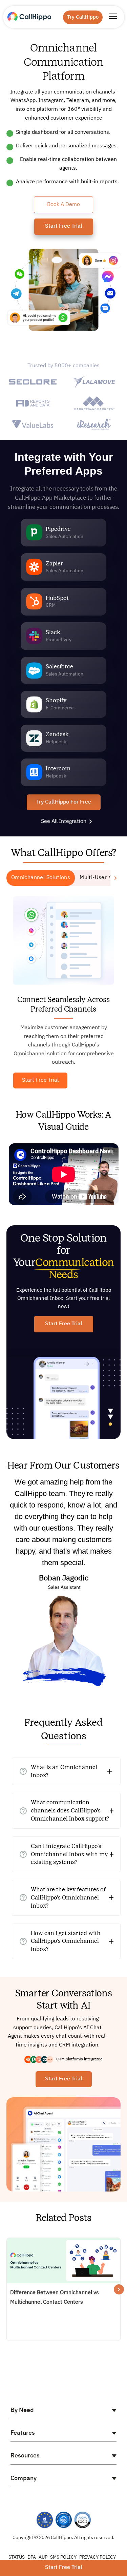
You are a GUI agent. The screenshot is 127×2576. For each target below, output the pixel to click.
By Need (22, 2410)
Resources (25, 2456)
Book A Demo (63, 205)
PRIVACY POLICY (98, 2557)
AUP (43, 2557)
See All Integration (64, 822)
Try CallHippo (83, 17)
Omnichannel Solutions (41, 878)
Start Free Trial (64, 226)
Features (23, 2433)
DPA (32, 2557)
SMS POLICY (63, 2557)
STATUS (17, 2557)
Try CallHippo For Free (64, 802)
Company (24, 2478)
